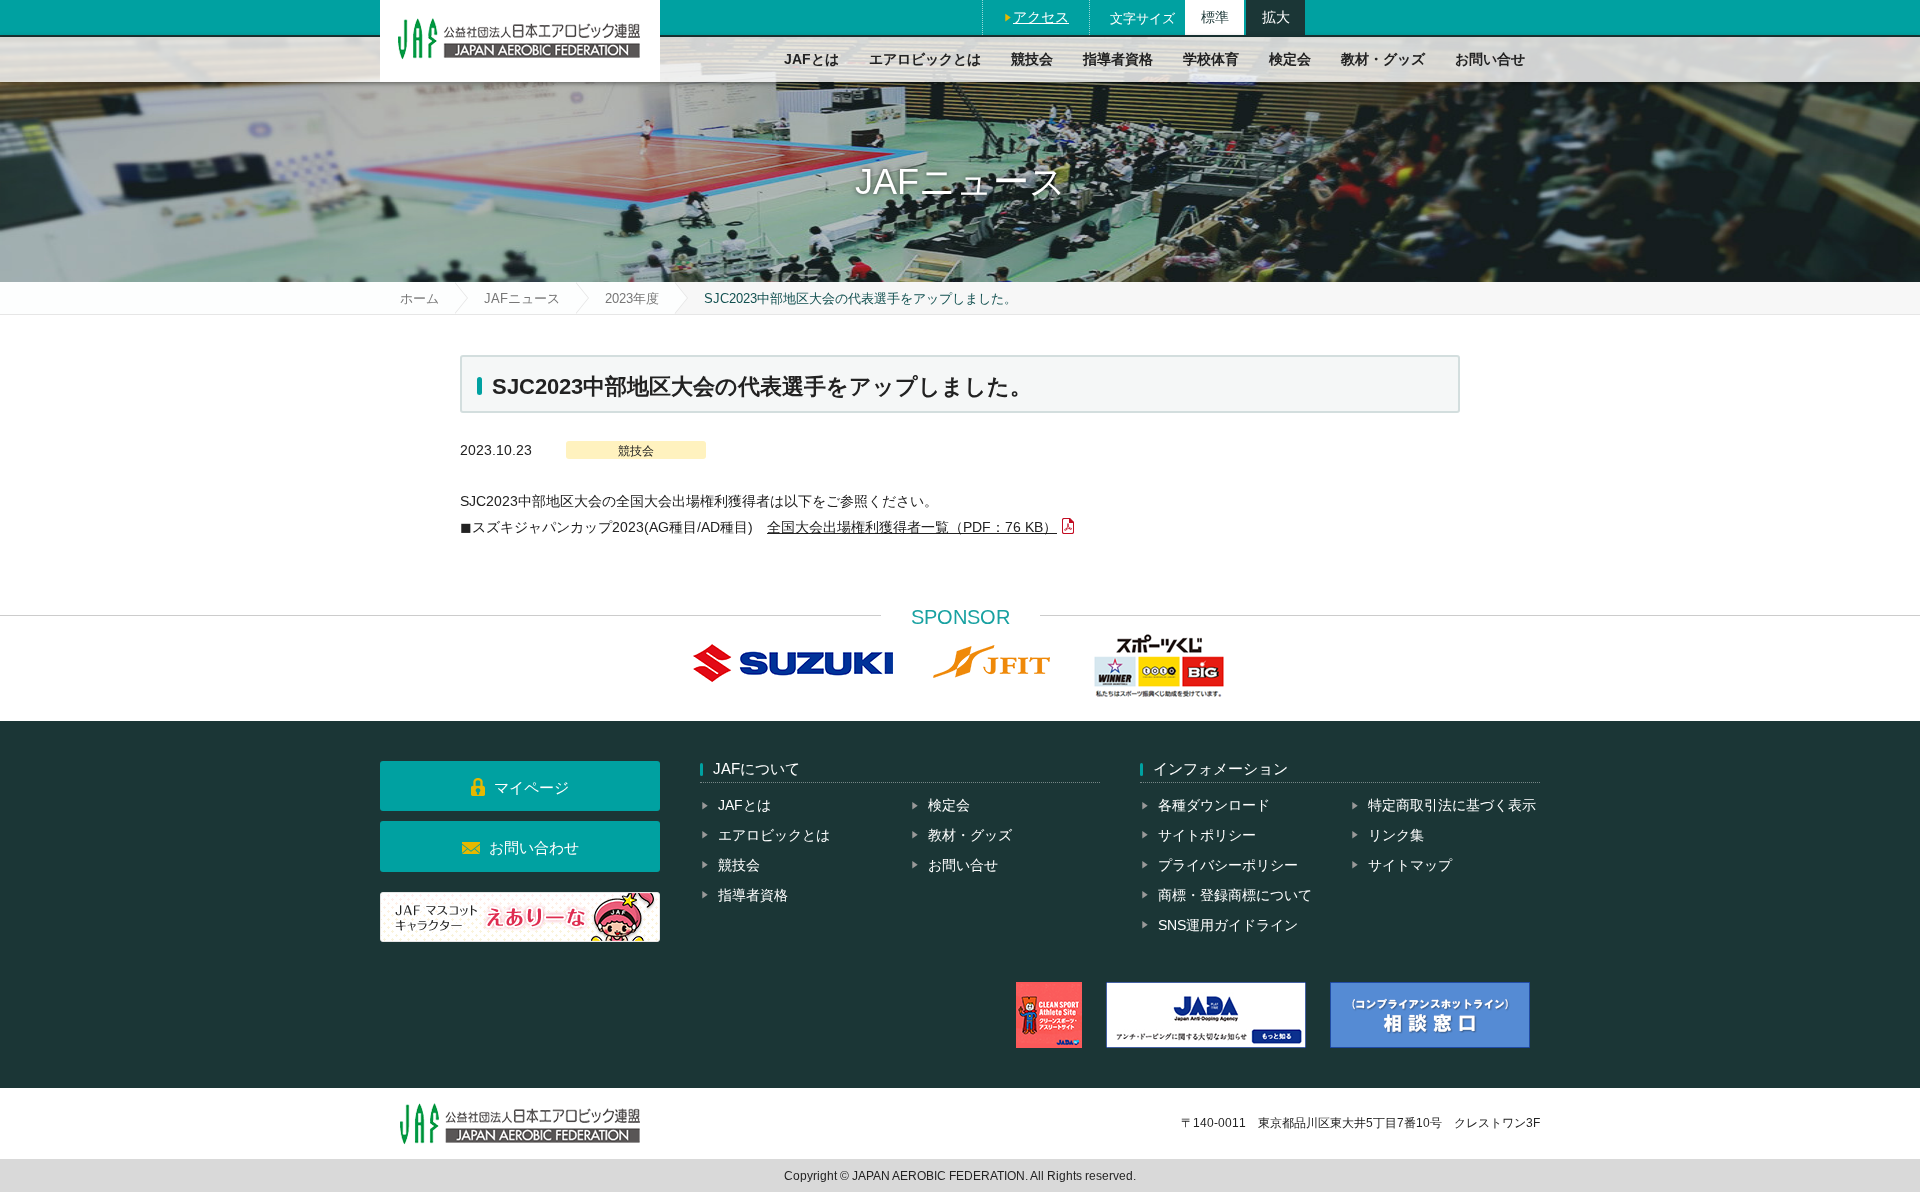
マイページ (531, 787)
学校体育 (1211, 59)
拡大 (1276, 17)
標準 (1215, 17)
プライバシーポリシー (1228, 865)
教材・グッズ (1383, 59)
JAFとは (811, 59)
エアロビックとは (925, 59)
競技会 (1032, 59)
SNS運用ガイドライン (1228, 925)
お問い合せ (1490, 59)
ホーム (419, 298)
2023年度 (632, 298)
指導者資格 (1118, 59)
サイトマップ (1410, 865)
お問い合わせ (534, 847)
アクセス (1041, 17)
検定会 (1290, 59)
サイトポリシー (1207, 835)
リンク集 (1396, 835)
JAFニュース (522, 298)
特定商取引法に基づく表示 (1452, 805)
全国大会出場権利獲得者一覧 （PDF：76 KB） (912, 527)
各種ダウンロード (1214, 805)
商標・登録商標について (1235, 895)
